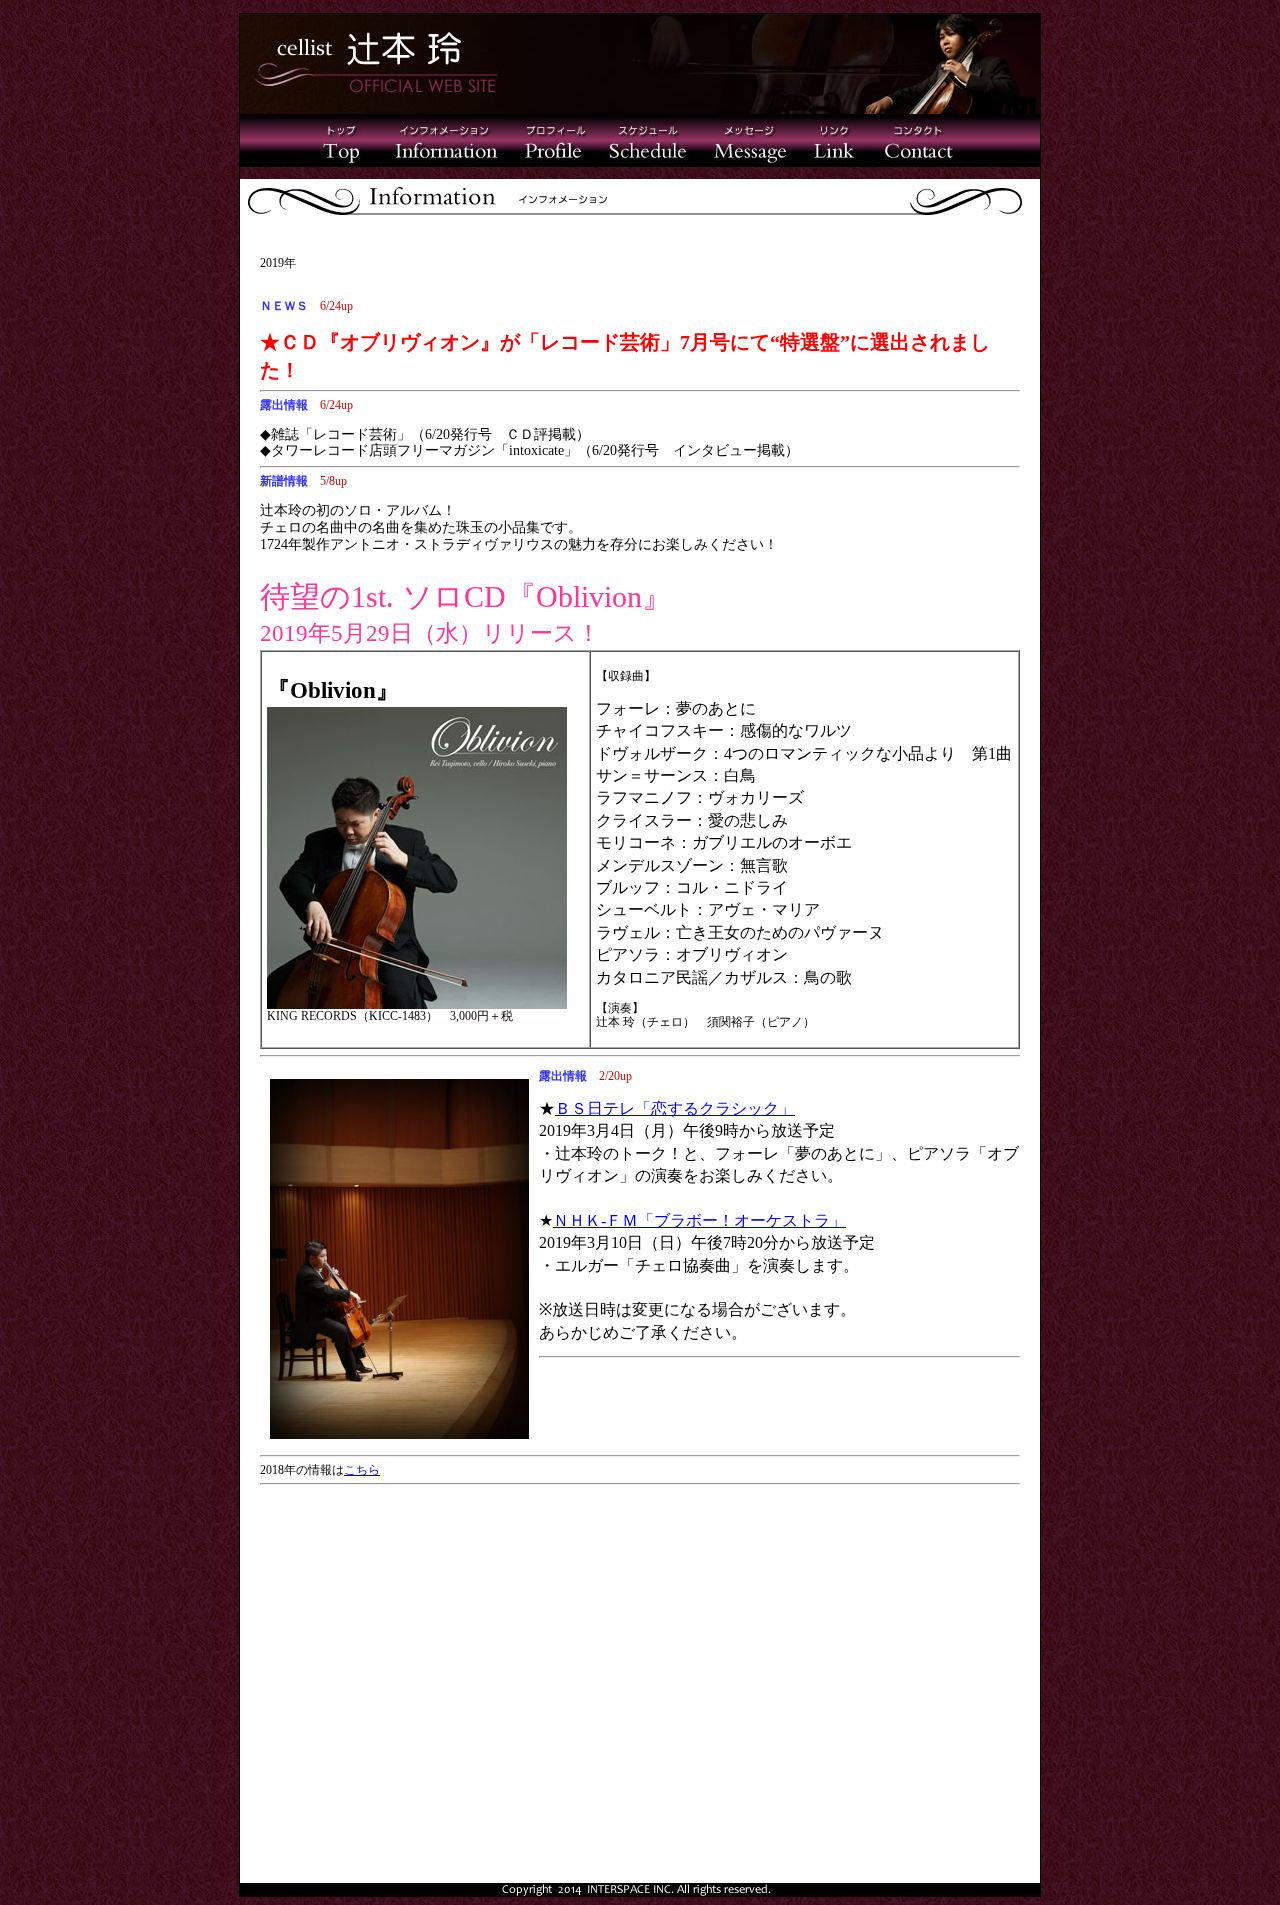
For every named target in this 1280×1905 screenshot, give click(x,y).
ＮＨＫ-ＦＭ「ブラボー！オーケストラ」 (699, 1220)
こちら (362, 1470)
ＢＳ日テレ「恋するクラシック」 (675, 1108)
